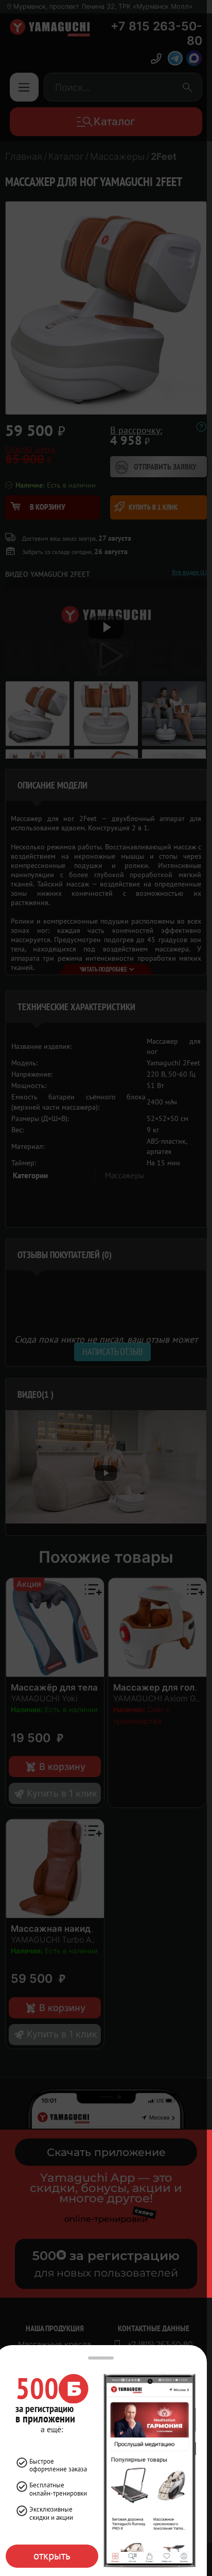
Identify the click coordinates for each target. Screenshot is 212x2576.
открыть (52, 2556)
